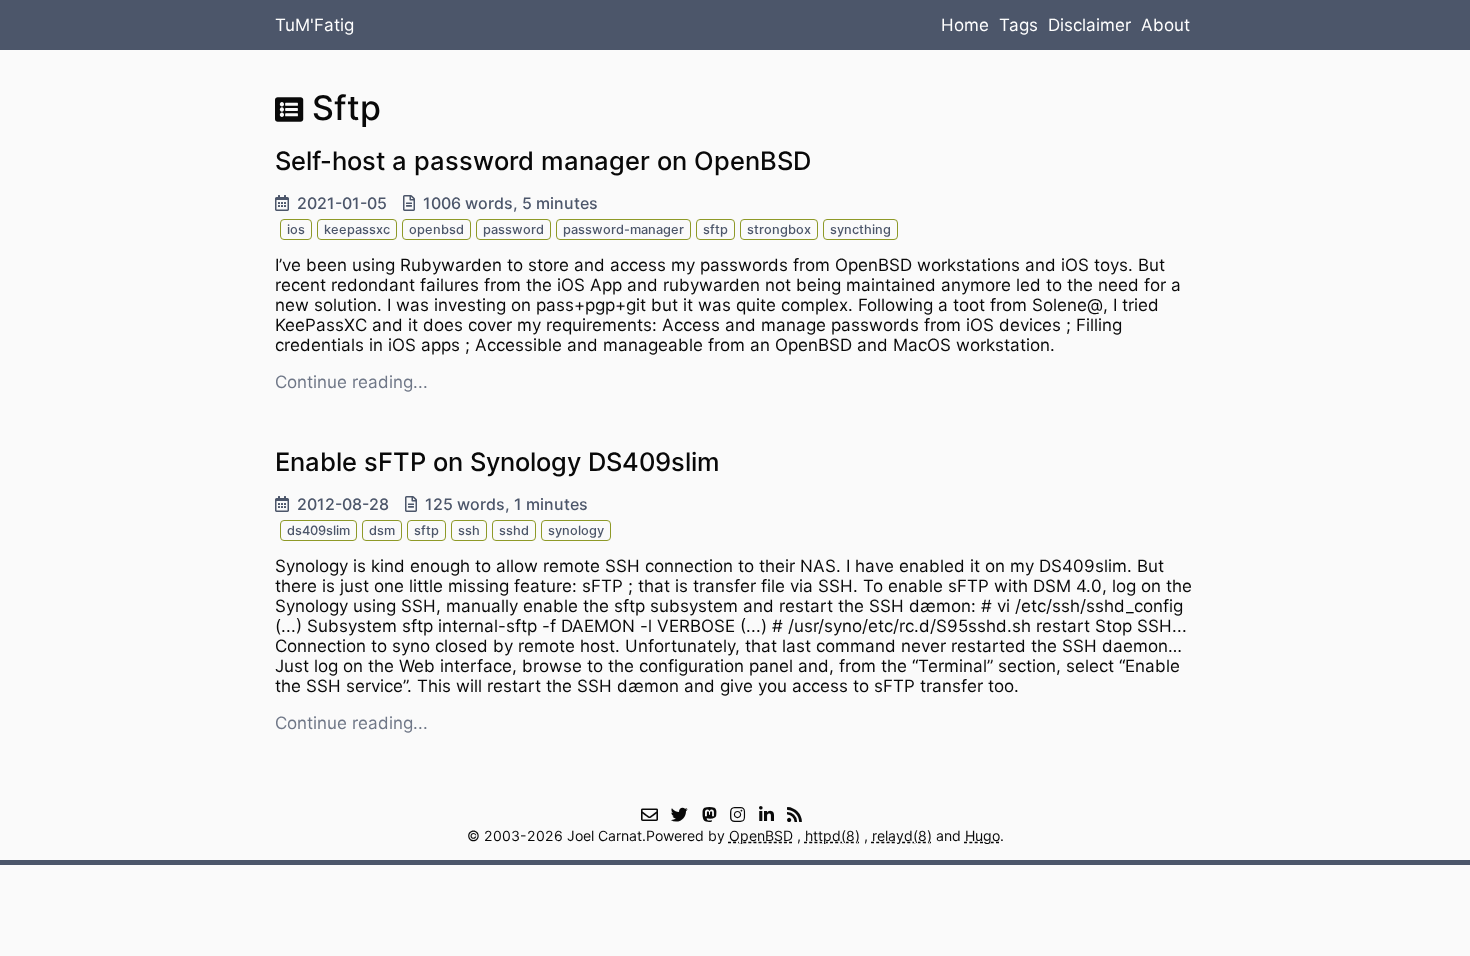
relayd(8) (902, 835)
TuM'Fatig (314, 25)
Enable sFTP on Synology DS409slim (497, 461)
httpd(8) (832, 835)
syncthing (860, 229)
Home (965, 25)
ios (296, 229)
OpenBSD (761, 835)
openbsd (436, 229)
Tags (1018, 25)
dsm (382, 530)
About (1165, 25)
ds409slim (318, 530)
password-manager (623, 229)
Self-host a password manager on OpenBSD (543, 160)
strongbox (779, 229)
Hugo (982, 835)
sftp (715, 229)
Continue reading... (351, 382)
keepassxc (357, 229)
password (513, 229)
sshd (514, 530)
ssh (469, 530)
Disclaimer (1089, 25)
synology (576, 530)
